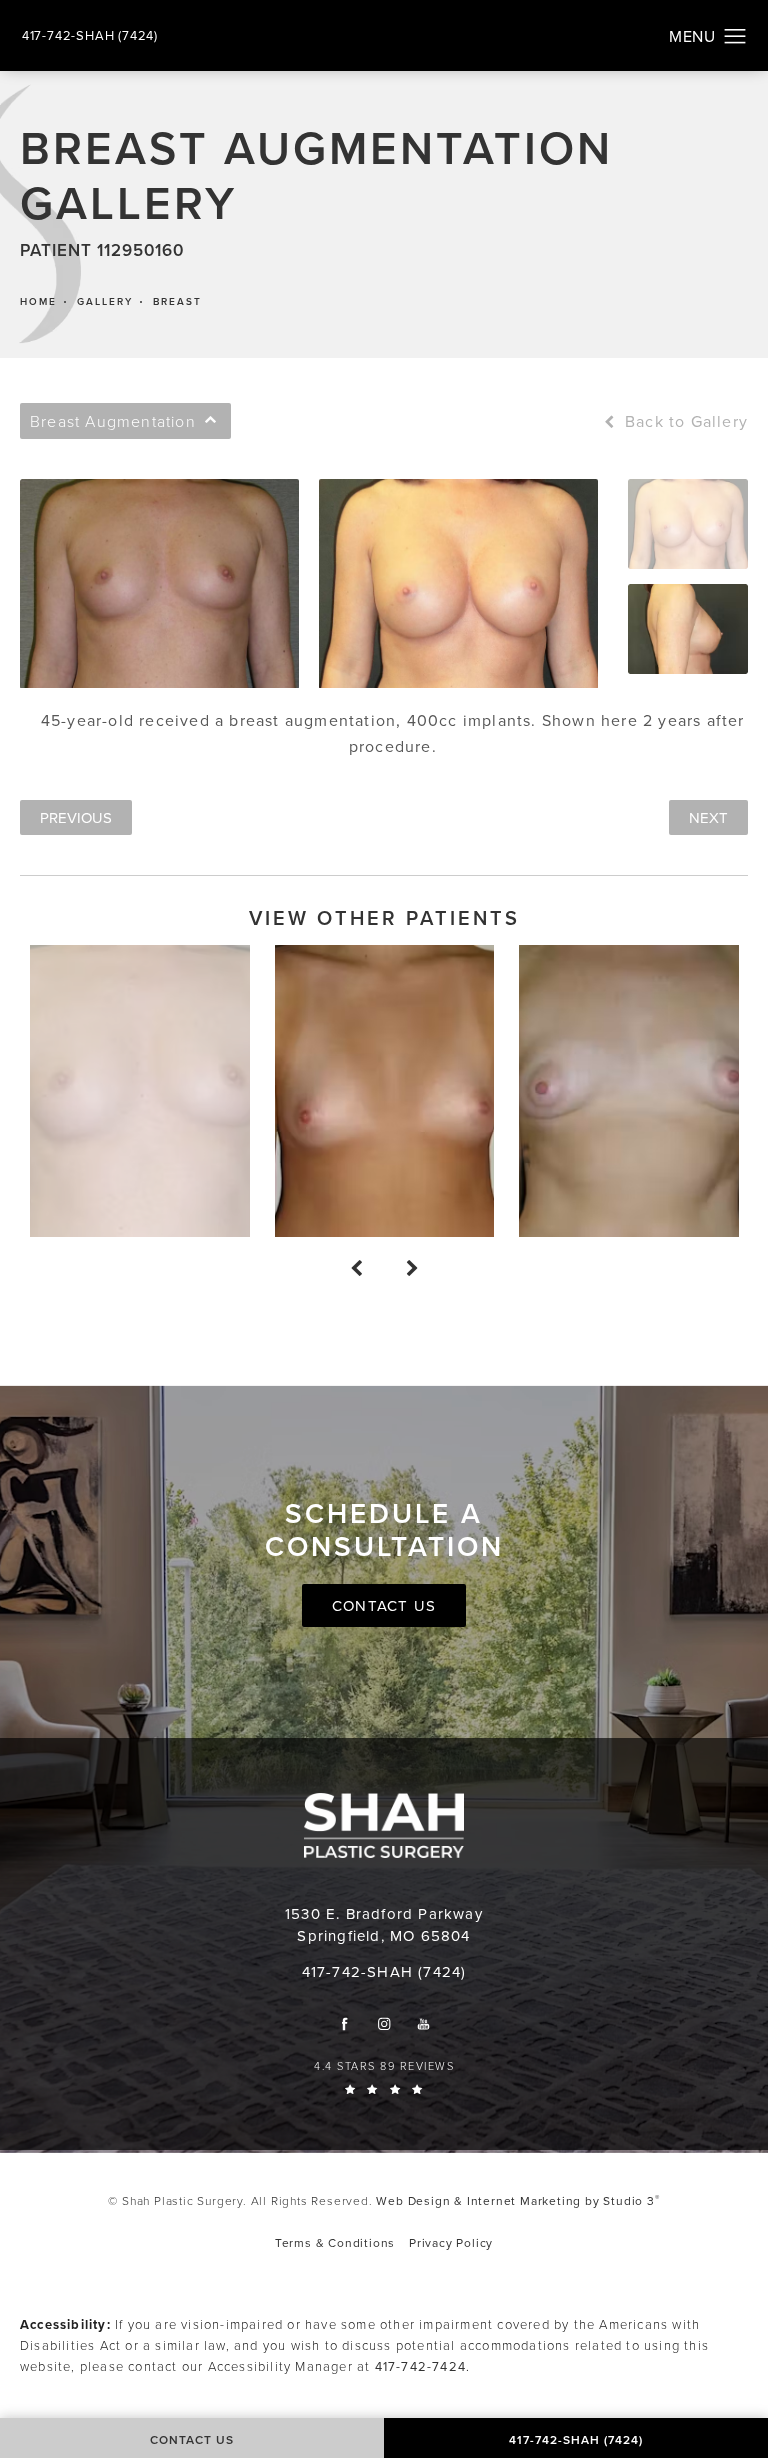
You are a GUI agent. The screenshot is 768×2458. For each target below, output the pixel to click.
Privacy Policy (451, 2242)
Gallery (105, 302)
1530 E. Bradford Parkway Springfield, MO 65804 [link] (384, 1925)
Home (38, 302)
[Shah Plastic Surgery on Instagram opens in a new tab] (384, 2023)
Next (708, 817)
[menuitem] (344, 2023)
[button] (735, 37)
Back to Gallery (684, 421)
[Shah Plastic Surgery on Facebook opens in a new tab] (344, 2023)
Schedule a (384, 1530)
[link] (90, 35)
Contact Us (384, 1605)
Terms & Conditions (335, 2242)
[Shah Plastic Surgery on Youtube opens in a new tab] (423, 2023)
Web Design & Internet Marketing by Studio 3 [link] (517, 2200)
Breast (177, 302)
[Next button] (412, 1269)
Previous (76, 817)
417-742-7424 (420, 2366)
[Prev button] (356, 1269)
